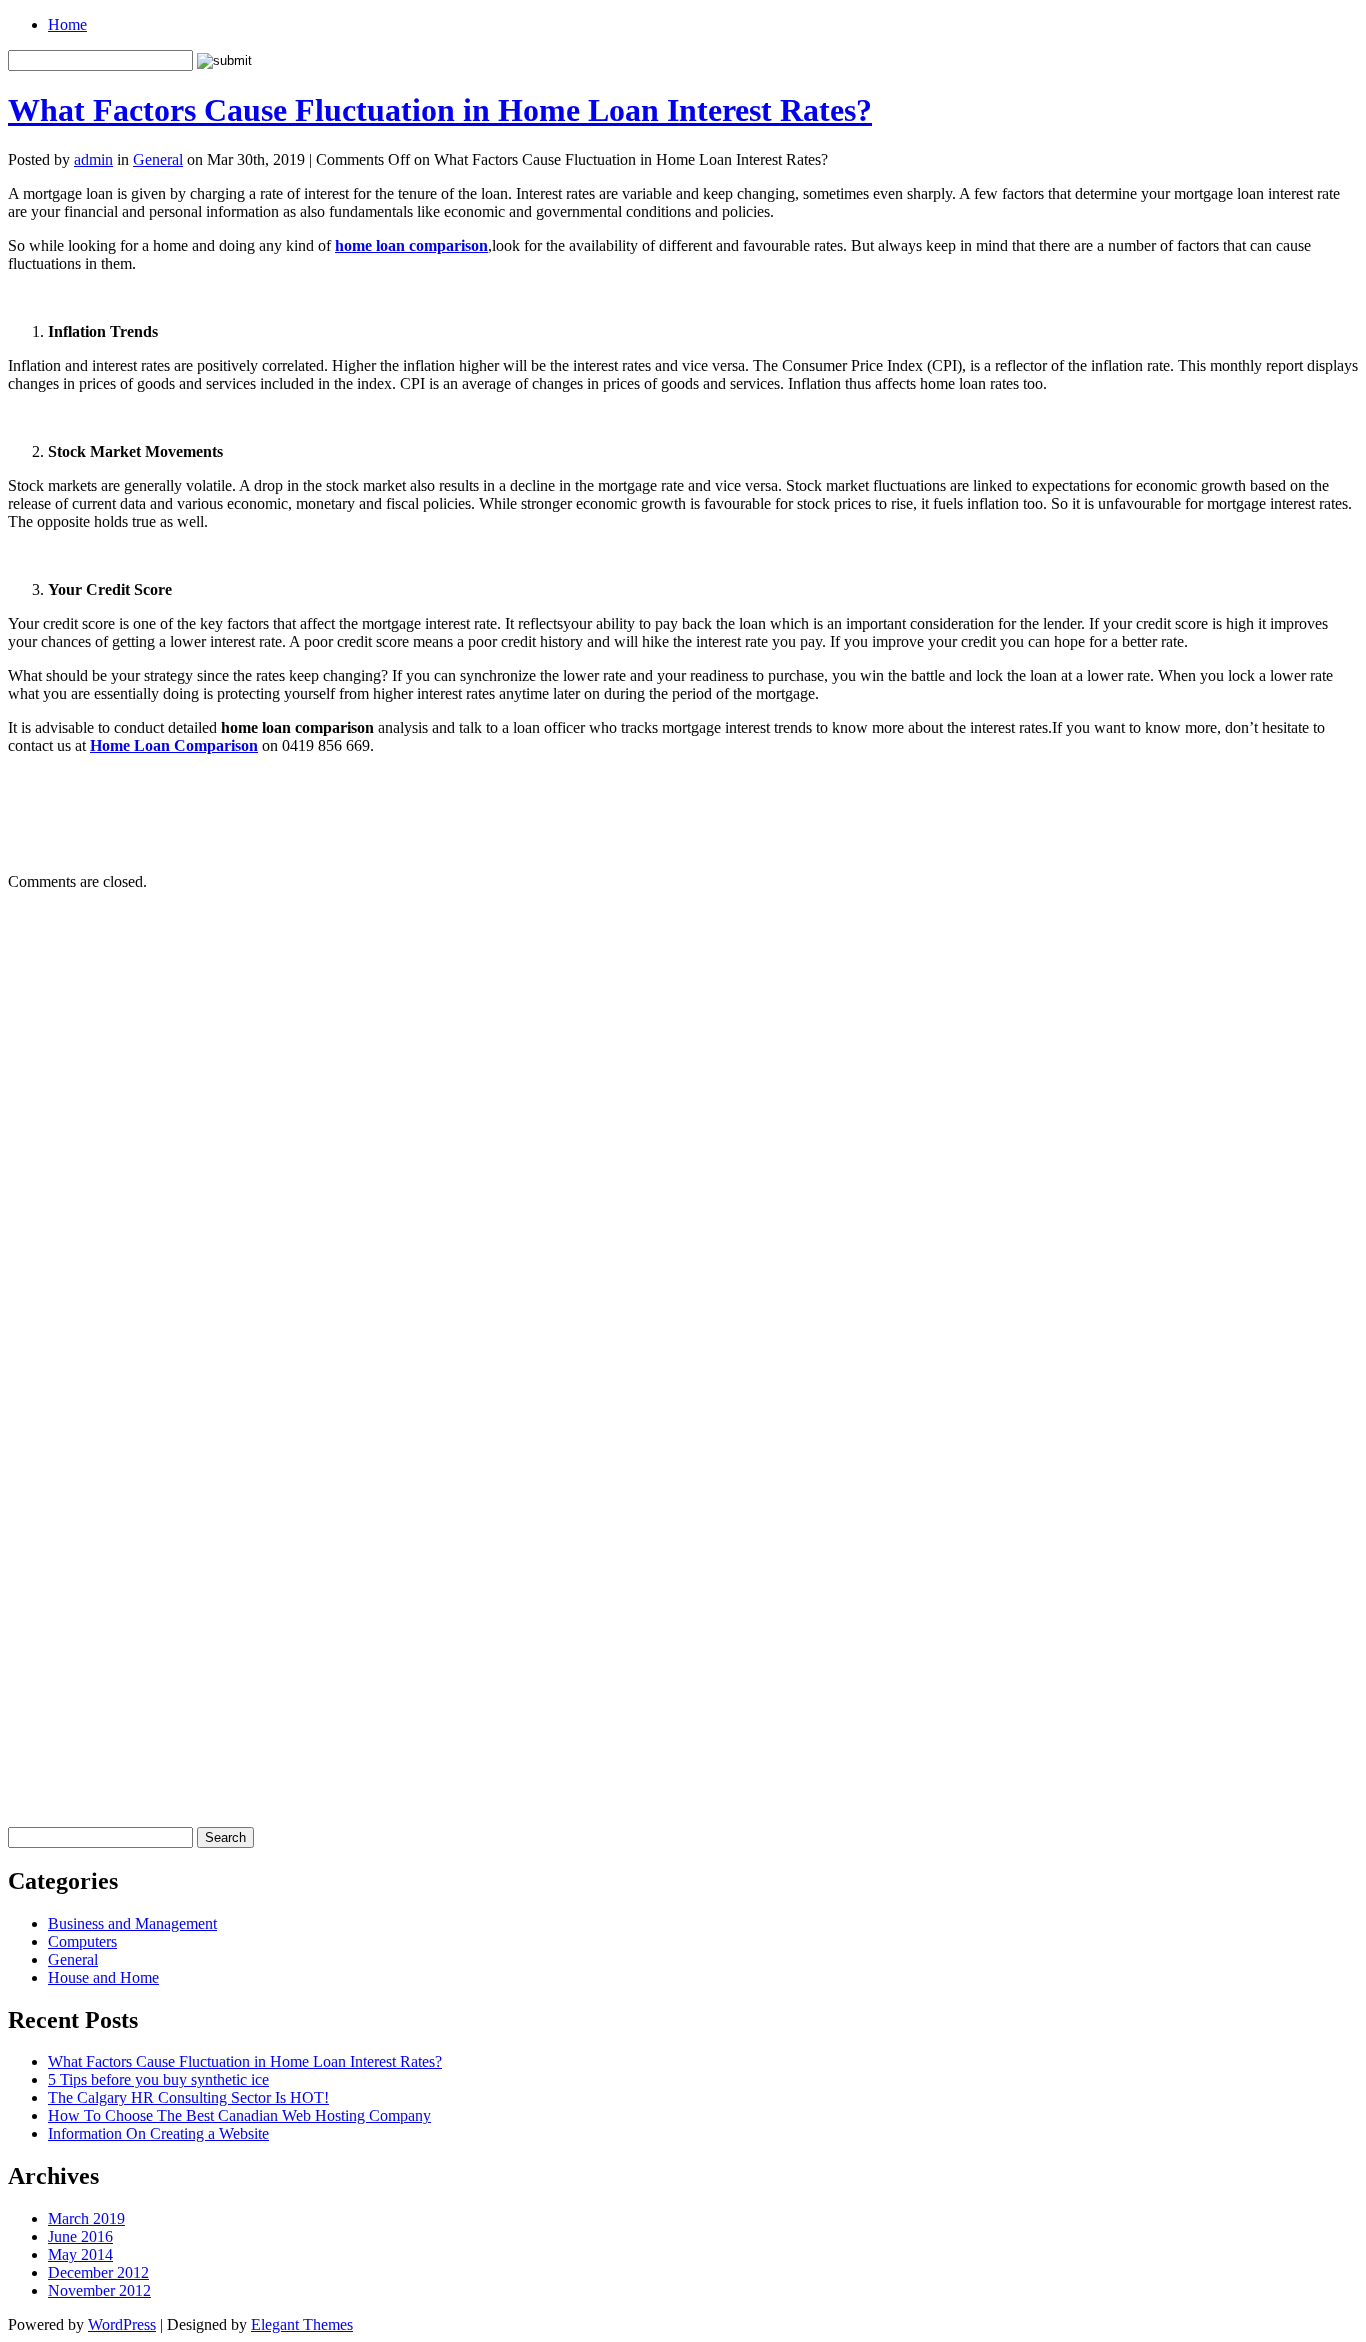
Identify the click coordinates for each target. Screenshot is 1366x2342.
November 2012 (99, 2290)
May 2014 (80, 2254)
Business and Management (132, 1923)
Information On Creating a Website (158, 2133)
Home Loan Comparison (174, 745)
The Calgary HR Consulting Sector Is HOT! (188, 2097)
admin (93, 159)
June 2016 (80, 2236)
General (158, 159)
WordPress (122, 2324)
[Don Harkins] (683, 1801)
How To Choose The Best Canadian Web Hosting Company (239, 2115)
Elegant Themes (302, 2324)
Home (67, 24)
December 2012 (98, 2272)
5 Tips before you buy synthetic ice (158, 2079)
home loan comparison (411, 245)
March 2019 (86, 2218)
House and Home (103, 1977)
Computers (82, 1941)
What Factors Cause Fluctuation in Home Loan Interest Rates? (440, 110)
